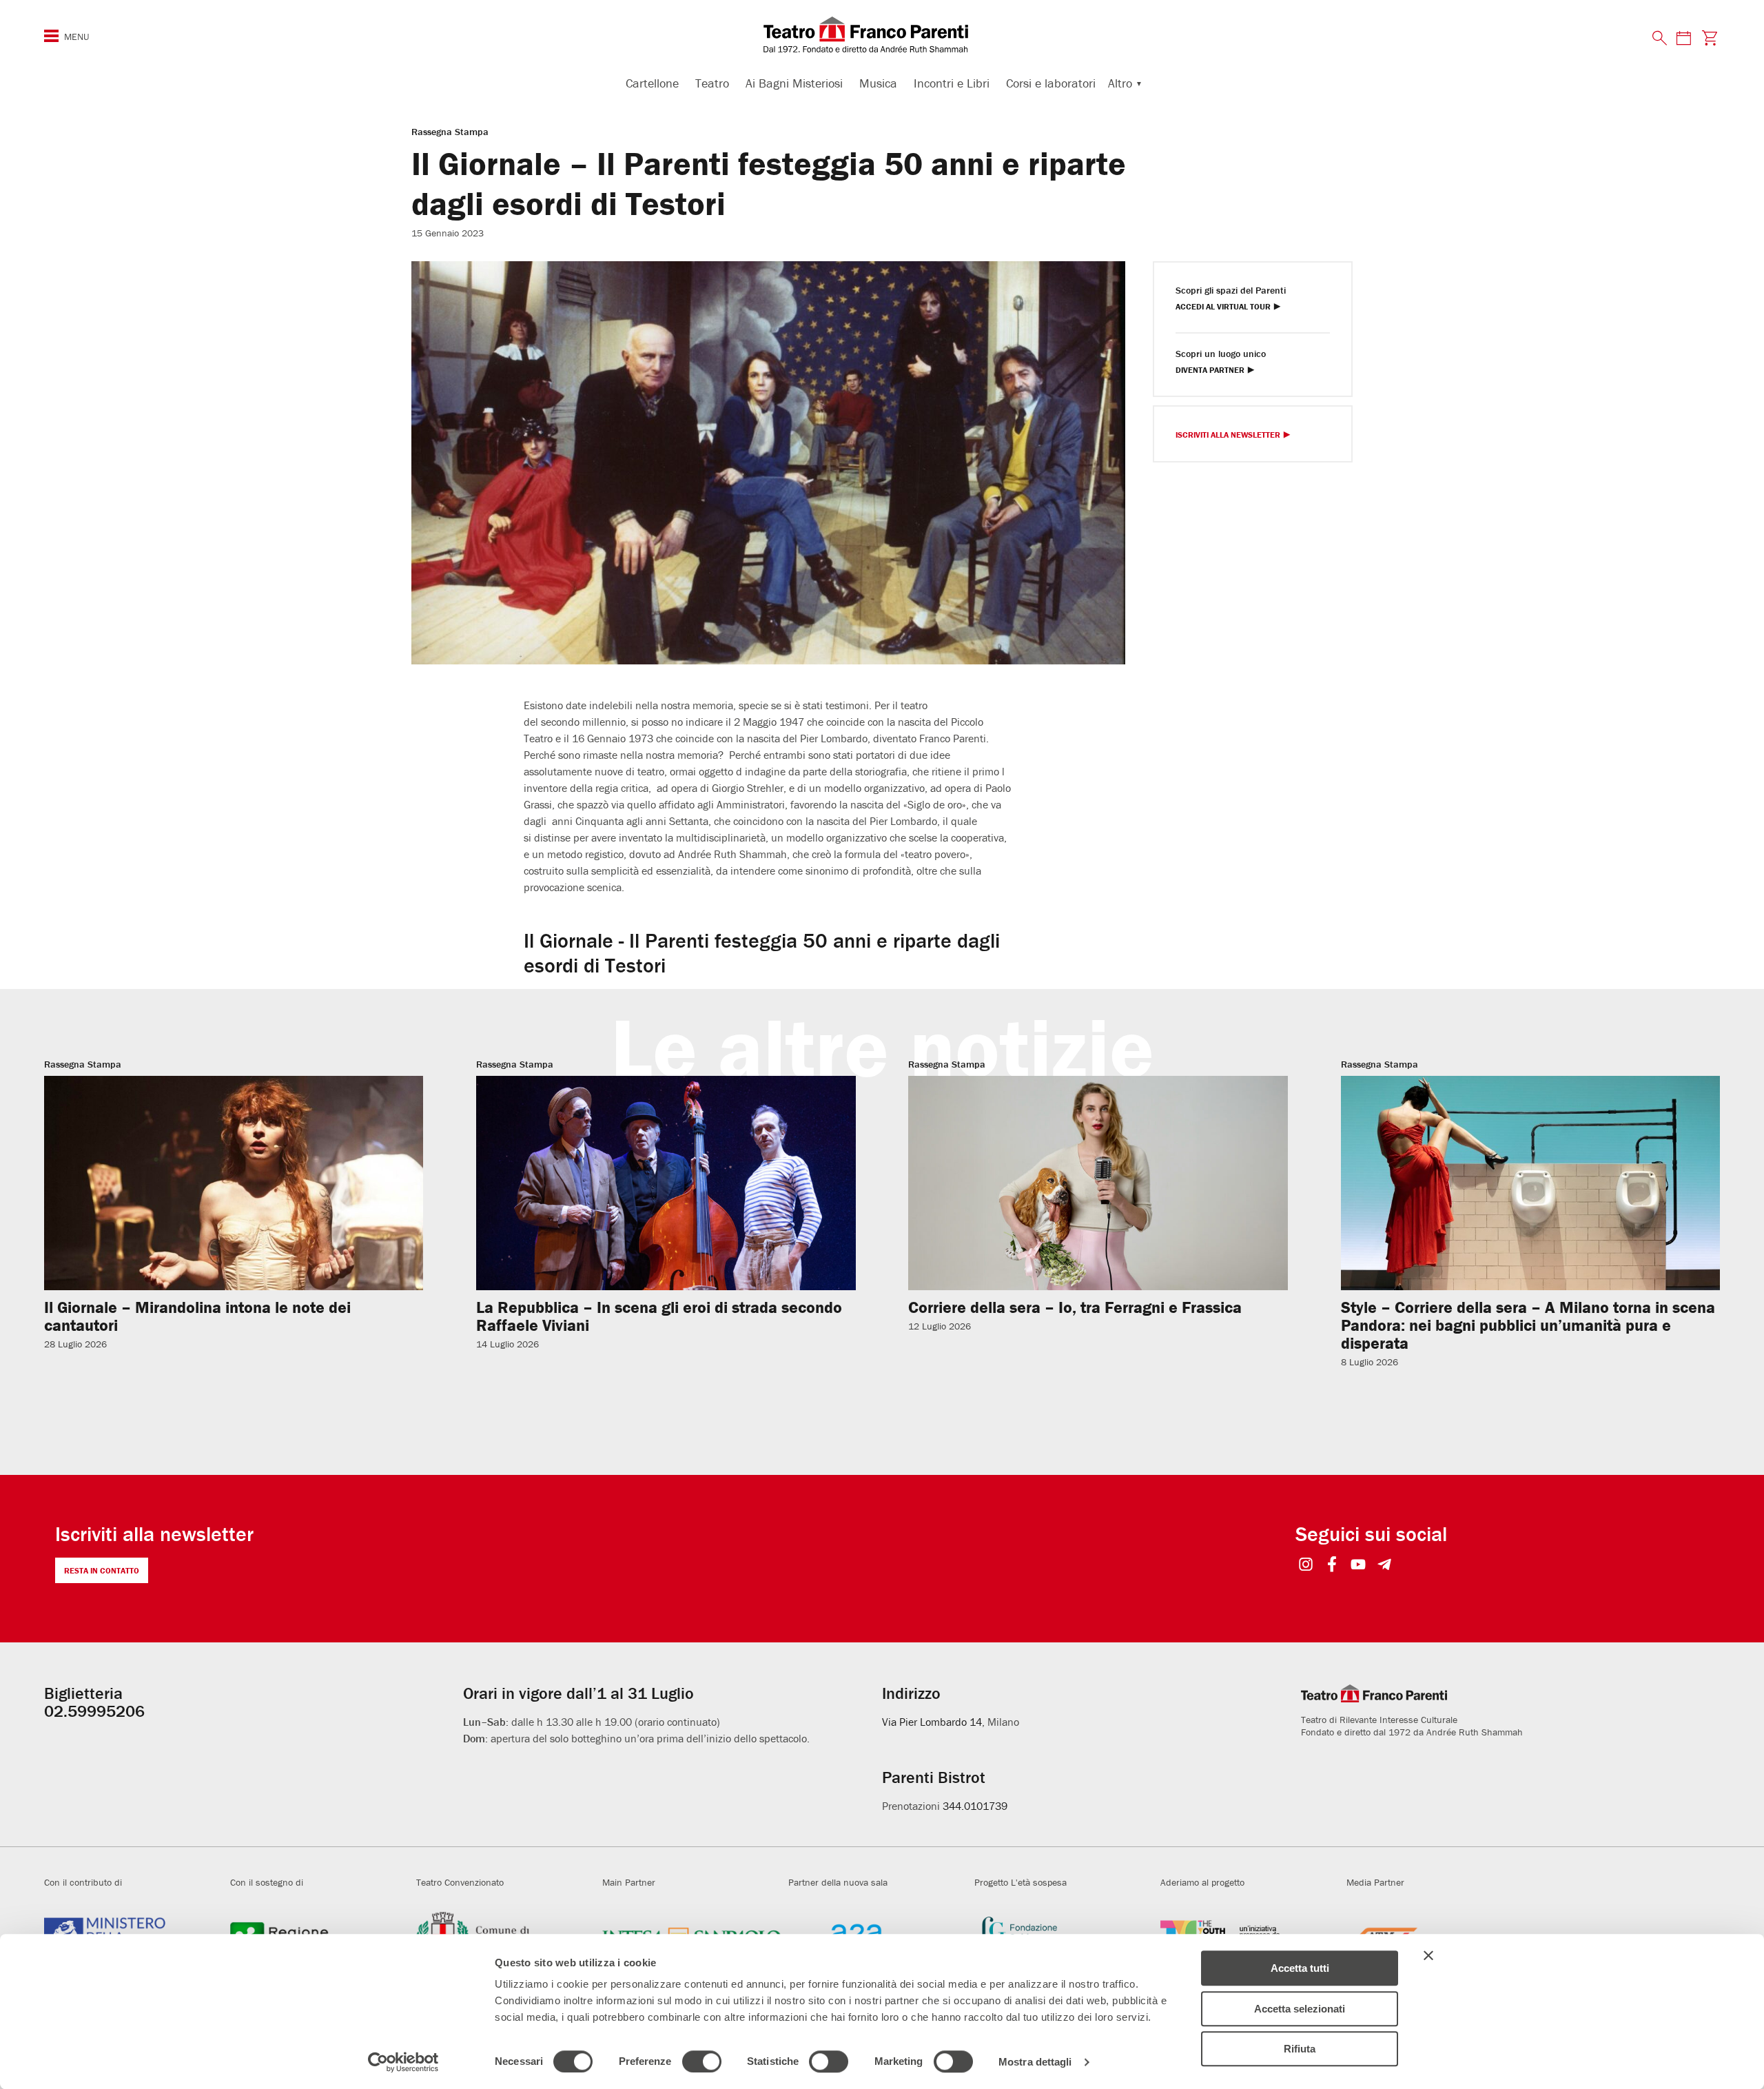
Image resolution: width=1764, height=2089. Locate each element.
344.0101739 (975, 1806)
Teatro (712, 83)
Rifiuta (1300, 2049)
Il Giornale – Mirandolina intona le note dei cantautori (197, 1316)
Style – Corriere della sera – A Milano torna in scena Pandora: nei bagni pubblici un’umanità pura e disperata (1528, 1325)
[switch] (702, 2061)
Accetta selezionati (1300, 2009)
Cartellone (652, 83)
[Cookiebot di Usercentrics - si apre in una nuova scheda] (403, 2062)
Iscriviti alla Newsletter (1228, 435)
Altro (1120, 83)
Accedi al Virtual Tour (1223, 307)
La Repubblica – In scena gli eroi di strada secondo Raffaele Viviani (659, 1316)
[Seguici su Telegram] (1385, 1566)
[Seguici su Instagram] (1306, 1566)
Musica (878, 83)
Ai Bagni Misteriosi (794, 83)
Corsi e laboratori (1051, 83)
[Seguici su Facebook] (1332, 1566)
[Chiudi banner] (1428, 1955)
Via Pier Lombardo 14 (932, 1722)
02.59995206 (94, 1711)
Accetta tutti (1300, 1968)
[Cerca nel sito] (1660, 39)
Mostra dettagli (1035, 2062)
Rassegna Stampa (450, 132)
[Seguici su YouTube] (1358, 1566)
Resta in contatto (102, 1570)
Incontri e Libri (952, 83)
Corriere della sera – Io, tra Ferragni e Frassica (1075, 1307)
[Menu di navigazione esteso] (51, 36)
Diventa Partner (1210, 370)
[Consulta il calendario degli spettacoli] (1683, 38)
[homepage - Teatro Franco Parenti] (882, 34)
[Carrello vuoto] (1710, 38)
